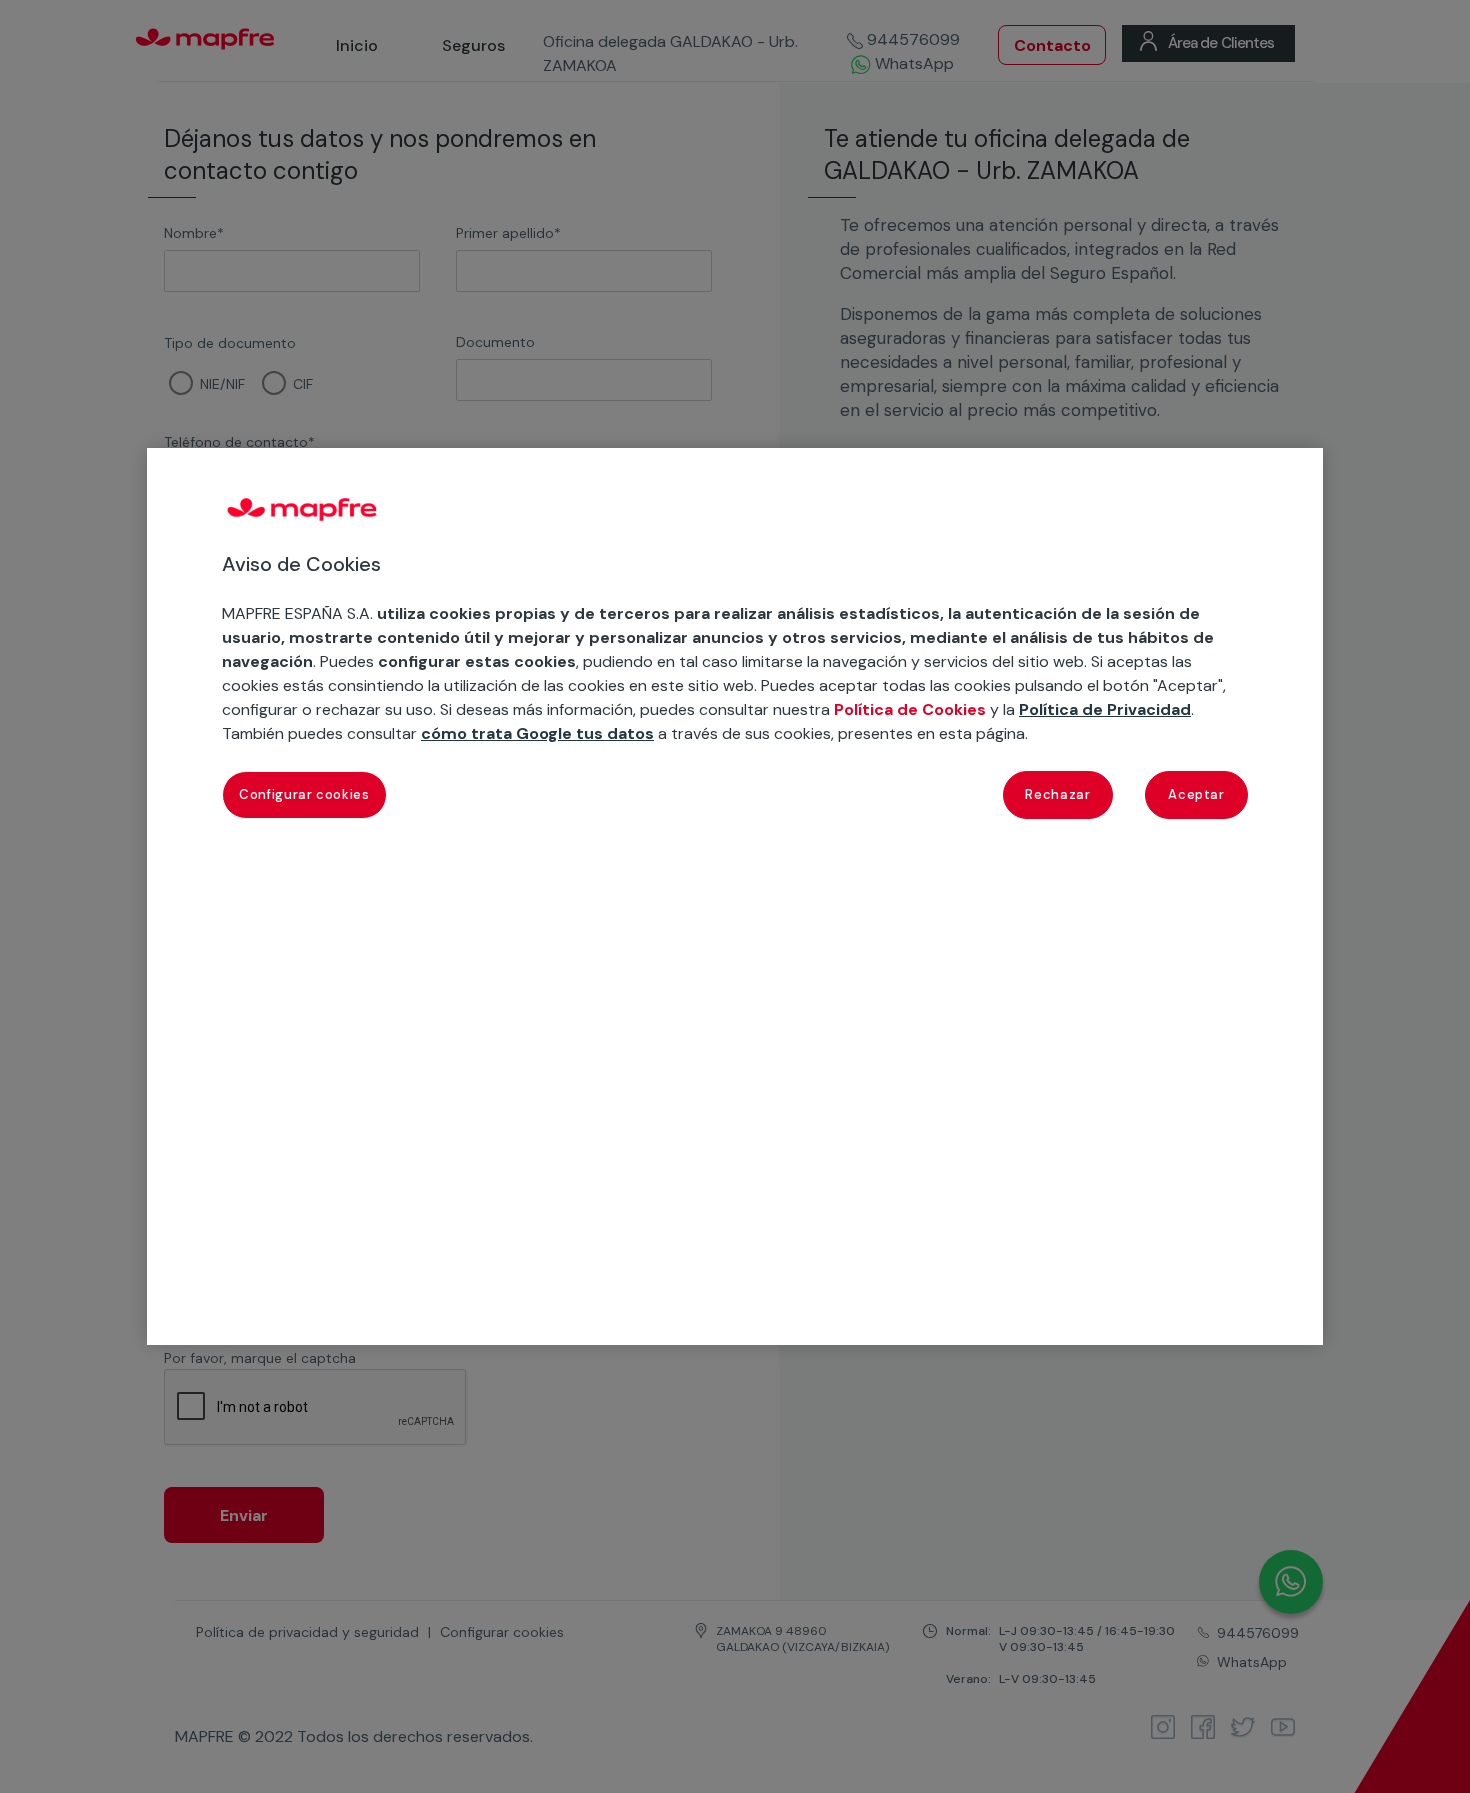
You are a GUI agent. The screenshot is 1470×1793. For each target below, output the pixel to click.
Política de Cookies (910, 709)
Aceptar (1196, 794)
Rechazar (1057, 794)
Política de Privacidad (1105, 709)
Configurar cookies (304, 794)
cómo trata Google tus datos (537, 733)
